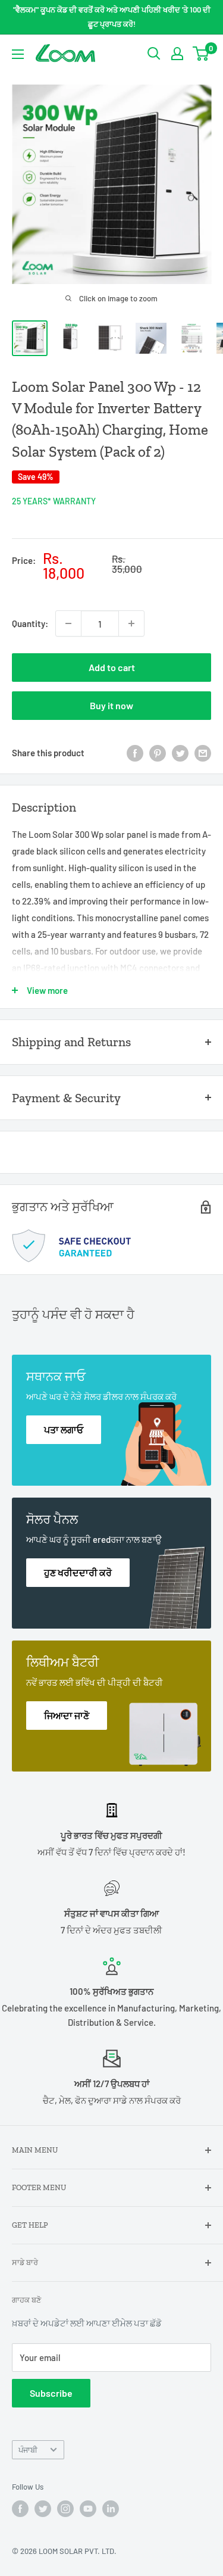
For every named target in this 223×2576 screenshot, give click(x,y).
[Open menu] (18, 54)
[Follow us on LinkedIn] (111, 2509)
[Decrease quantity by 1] (68, 623)
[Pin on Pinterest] (158, 753)
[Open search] (154, 54)
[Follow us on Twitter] (43, 2509)
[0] (201, 54)
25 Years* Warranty (54, 501)
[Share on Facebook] (135, 753)
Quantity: (30, 623)
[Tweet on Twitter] (180, 753)
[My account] (177, 54)
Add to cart (112, 667)
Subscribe (51, 2393)
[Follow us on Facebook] (20, 2509)
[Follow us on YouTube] (88, 2509)
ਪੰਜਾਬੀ (28, 2450)
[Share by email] (203, 753)
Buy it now (111, 705)
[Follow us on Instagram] (65, 2509)
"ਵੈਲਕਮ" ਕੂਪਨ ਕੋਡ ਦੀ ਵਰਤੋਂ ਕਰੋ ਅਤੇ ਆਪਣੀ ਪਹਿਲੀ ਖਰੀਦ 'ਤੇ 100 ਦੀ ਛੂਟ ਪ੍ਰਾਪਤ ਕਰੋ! (112, 17)
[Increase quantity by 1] (131, 623)
